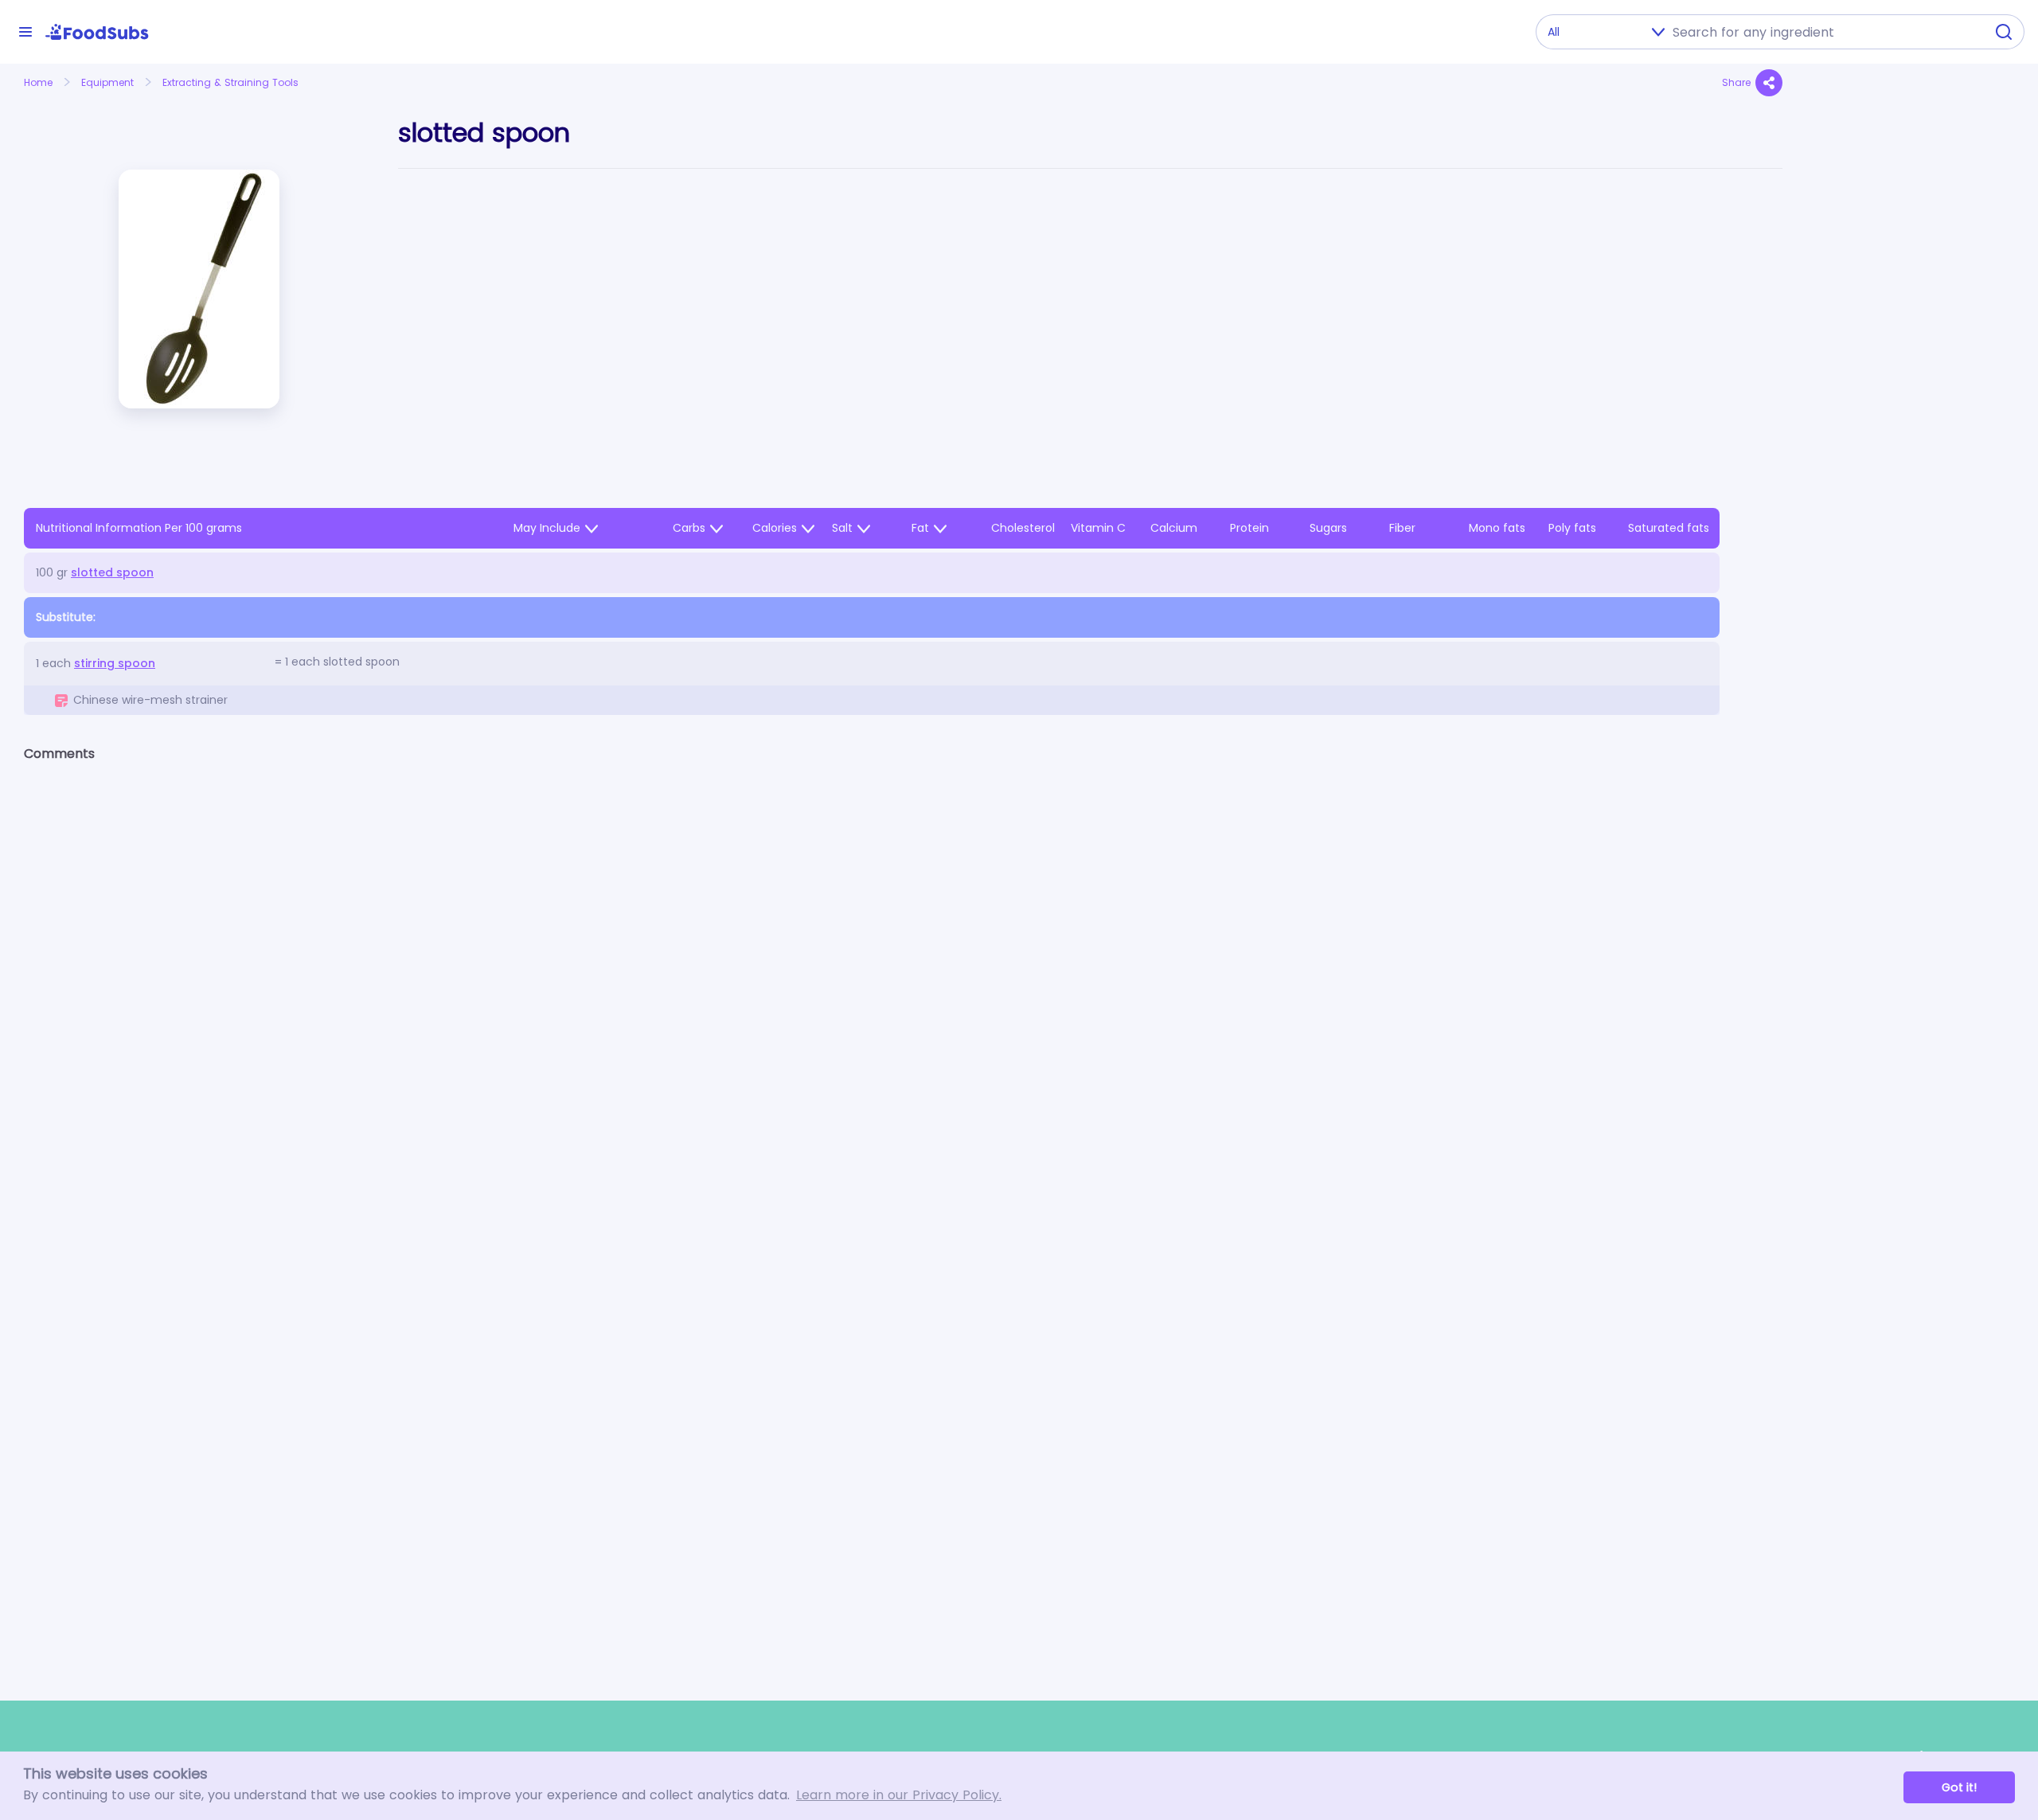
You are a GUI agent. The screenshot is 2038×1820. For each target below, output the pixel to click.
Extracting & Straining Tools (230, 82)
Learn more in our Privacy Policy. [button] (899, 1795)
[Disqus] (903, 982)
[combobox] (1824, 32)
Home (38, 82)
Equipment (107, 82)
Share (1736, 82)
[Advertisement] (1910, 435)
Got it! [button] (1959, 1787)
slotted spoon (112, 572)
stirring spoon (115, 663)
